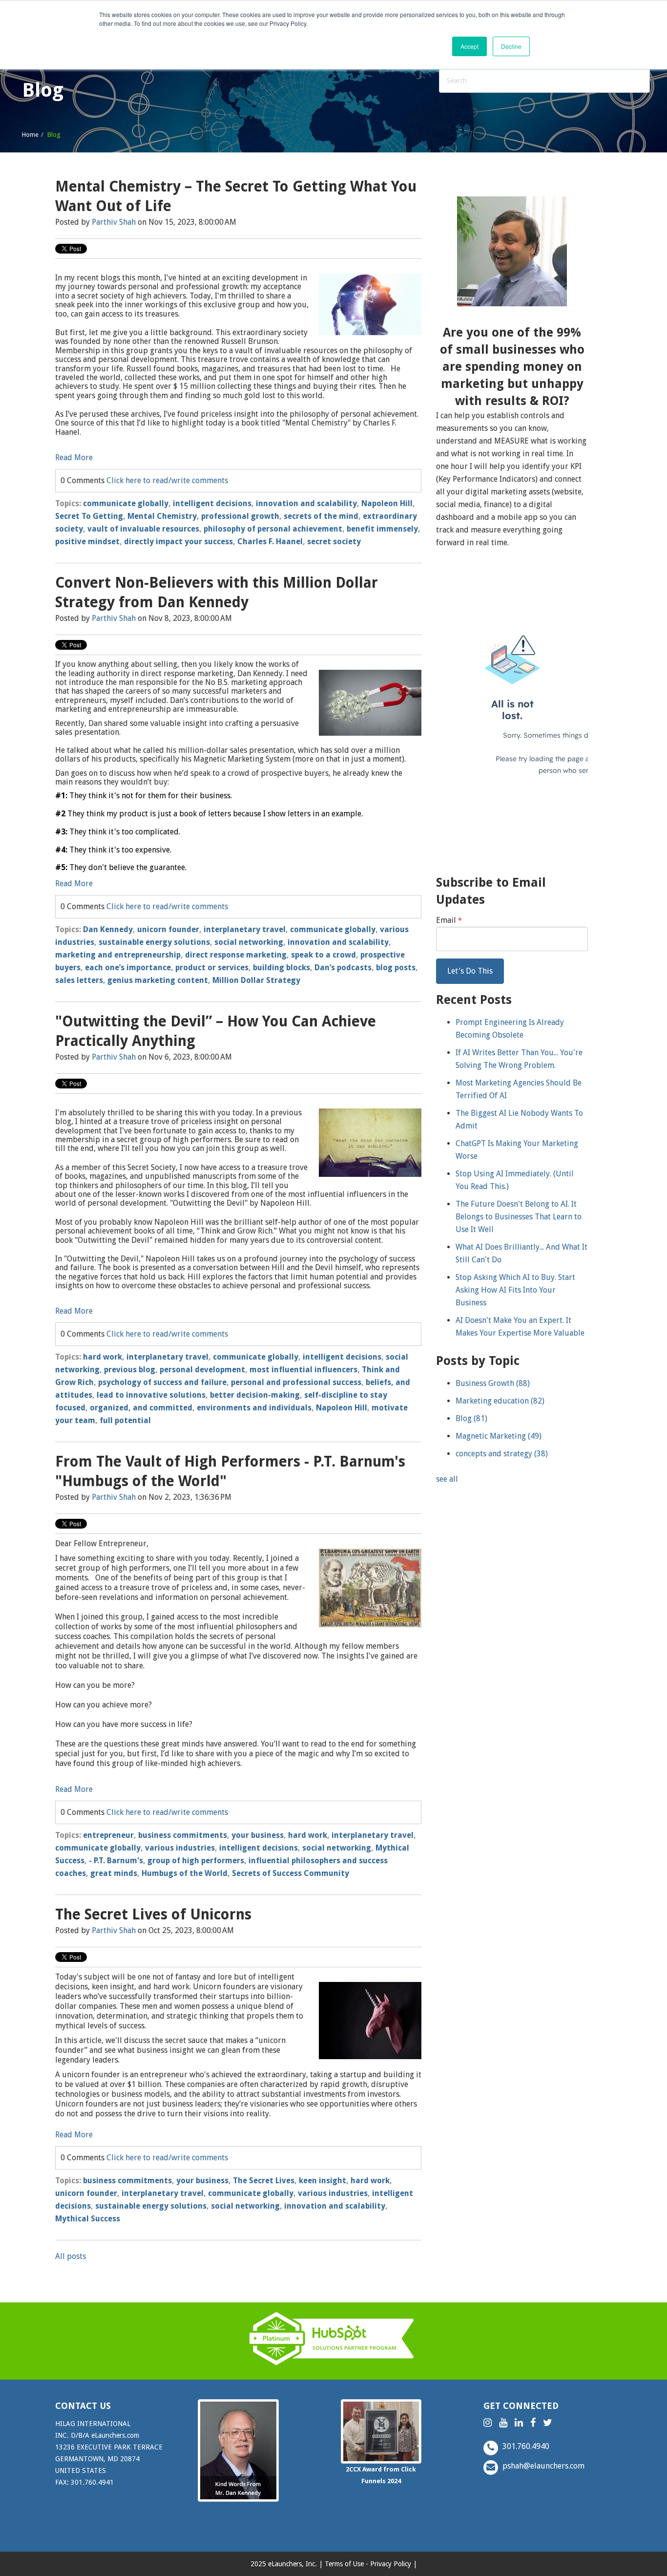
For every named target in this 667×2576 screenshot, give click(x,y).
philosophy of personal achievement (273, 529)
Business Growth (493, 1383)
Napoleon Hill (387, 503)
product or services (212, 968)
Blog (471, 1418)
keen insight (323, 2181)
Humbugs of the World (185, 1873)
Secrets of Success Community (291, 1873)
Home (30, 135)
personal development (202, 1370)
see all (447, 1479)
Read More (74, 458)
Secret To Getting (89, 516)
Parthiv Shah (114, 222)
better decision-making (255, 1395)
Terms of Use (344, 2564)
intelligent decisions (212, 503)
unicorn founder (168, 929)
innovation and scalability (306, 503)
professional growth (240, 516)
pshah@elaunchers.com (542, 2466)
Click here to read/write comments (167, 480)
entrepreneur (108, 1835)
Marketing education (500, 1401)
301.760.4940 (525, 2446)
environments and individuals (254, 1408)
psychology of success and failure (162, 1382)
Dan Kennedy (108, 929)
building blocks (281, 968)
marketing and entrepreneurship (118, 955)
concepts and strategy (502, 1454)
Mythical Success (88, 2219)
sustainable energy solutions (154, 942)
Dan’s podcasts (343, 968)
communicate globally (126, 503)
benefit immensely (382, 529)
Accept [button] (469, 46)
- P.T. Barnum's (116, 1861)
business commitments (183, 1835)
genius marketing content (158, 980)
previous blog (130, 1370)
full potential (125, 1420)
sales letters (79, 980)
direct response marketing (236, 955)
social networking (249, 942)
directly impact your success (178, 542)
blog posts (396, 968)
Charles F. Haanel (270, 542)
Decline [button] (511, 46)
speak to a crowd (323, 955)
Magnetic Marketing (499, 1436)
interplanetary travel (245, 929)
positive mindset (87, 542)
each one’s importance (128, 968)
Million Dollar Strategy (256, 980)
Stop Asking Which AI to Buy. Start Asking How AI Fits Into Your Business (515, 1290)
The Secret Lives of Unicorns (153, 1914)
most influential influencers (303, 1370)
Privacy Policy (391, 2564)
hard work (103, 1357)
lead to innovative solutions (151, 1395)
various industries (180, 1848)
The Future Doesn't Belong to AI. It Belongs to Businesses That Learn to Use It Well (519, 1217)
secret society (334, 542)
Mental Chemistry (162, 516)
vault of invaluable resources (143, 529)
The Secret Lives (264, 2181)
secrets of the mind (321, 516)
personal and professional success (296, 1382)
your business (258, 1835)
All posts (71, 2256)
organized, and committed (141, 1408)
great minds (114, 1873)
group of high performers (196, 1861)
